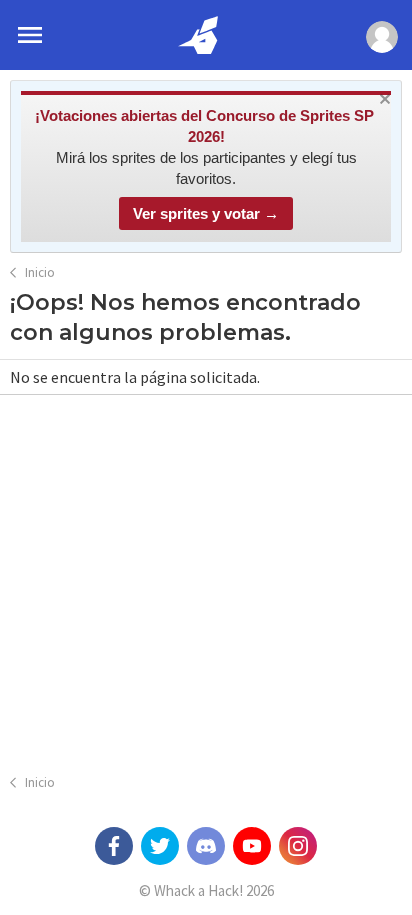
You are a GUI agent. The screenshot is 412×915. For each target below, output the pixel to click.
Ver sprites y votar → (206, 213)
